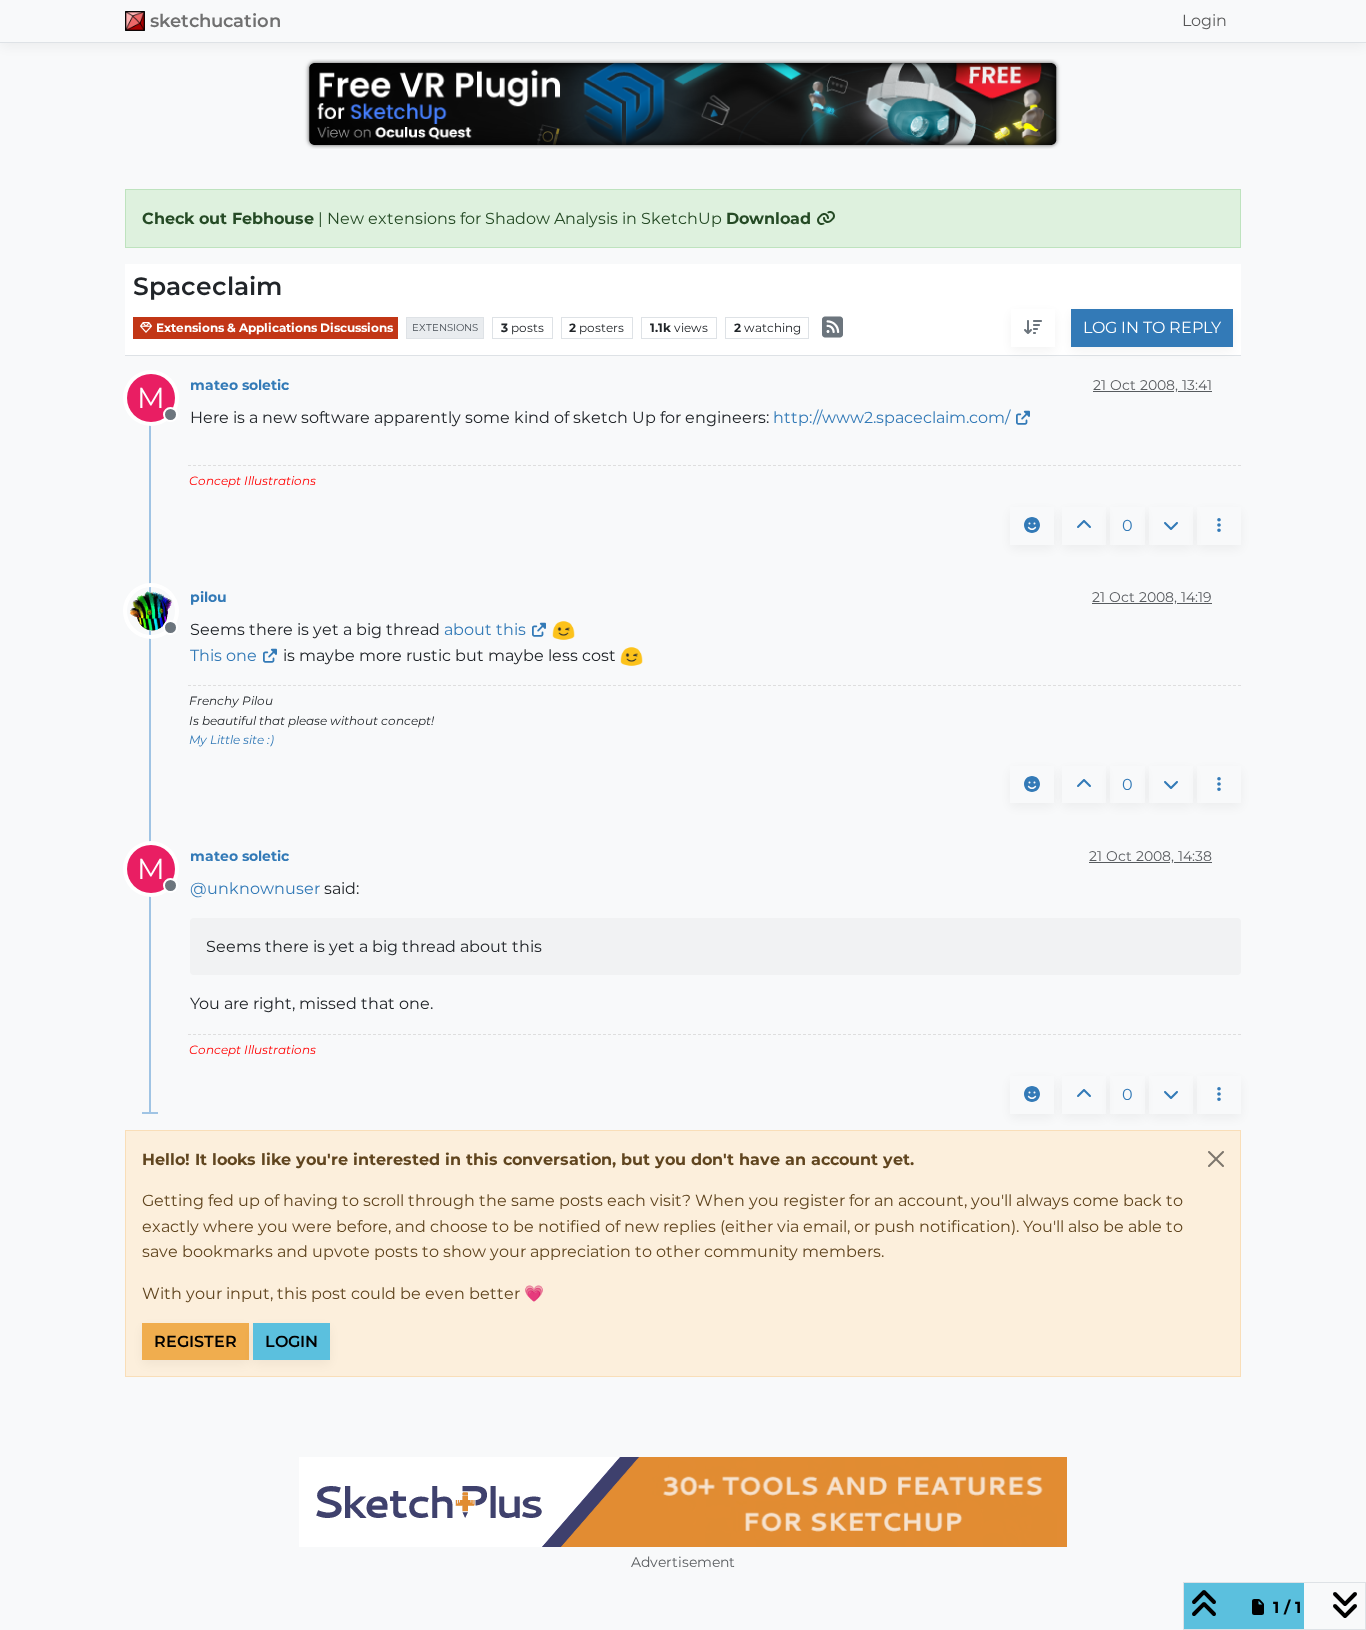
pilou (208, 597)
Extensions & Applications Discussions (273, 327)
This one (223, 655)
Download (771, 218)
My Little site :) (231, 739)
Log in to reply (1152, 328)
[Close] (1216, 1159)
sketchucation (215, 20)
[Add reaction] (1032, 526)
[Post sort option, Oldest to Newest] (1033, 329)
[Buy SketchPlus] (683, 1502)
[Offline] (158, 609)
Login (291, 1341)
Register (195, 1341)
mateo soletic (239, 385)
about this (485, 629)
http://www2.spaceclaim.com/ (891, 417)
